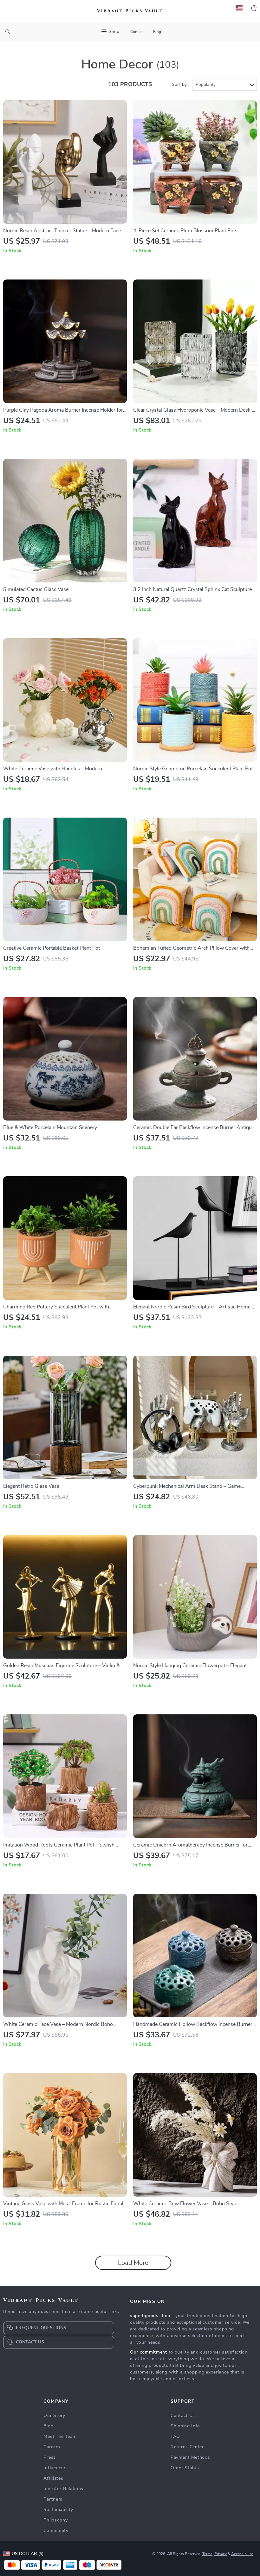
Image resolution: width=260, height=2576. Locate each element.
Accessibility (242, 2554)
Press (50, 2457)
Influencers (56, 2468)
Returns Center (187, 2447)
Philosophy (55, 2520)
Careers (52, 2447)
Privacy (221, 2554)
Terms (207, 2554)
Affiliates (53, 2478)
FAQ (175, 2437)
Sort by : (180, 85)
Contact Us (183, 2416)
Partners (53, 2499)
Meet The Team (60, 2437)
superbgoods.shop (150, 2316)
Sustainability (58, 2510)
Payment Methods (190, 2457)
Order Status (185, 2468)
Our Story (54, 2416)
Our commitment (149, 2352)
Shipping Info (185, 2426)
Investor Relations (63, 2489)
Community (56, 2531)
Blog (157, 32)
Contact (137, 32)
